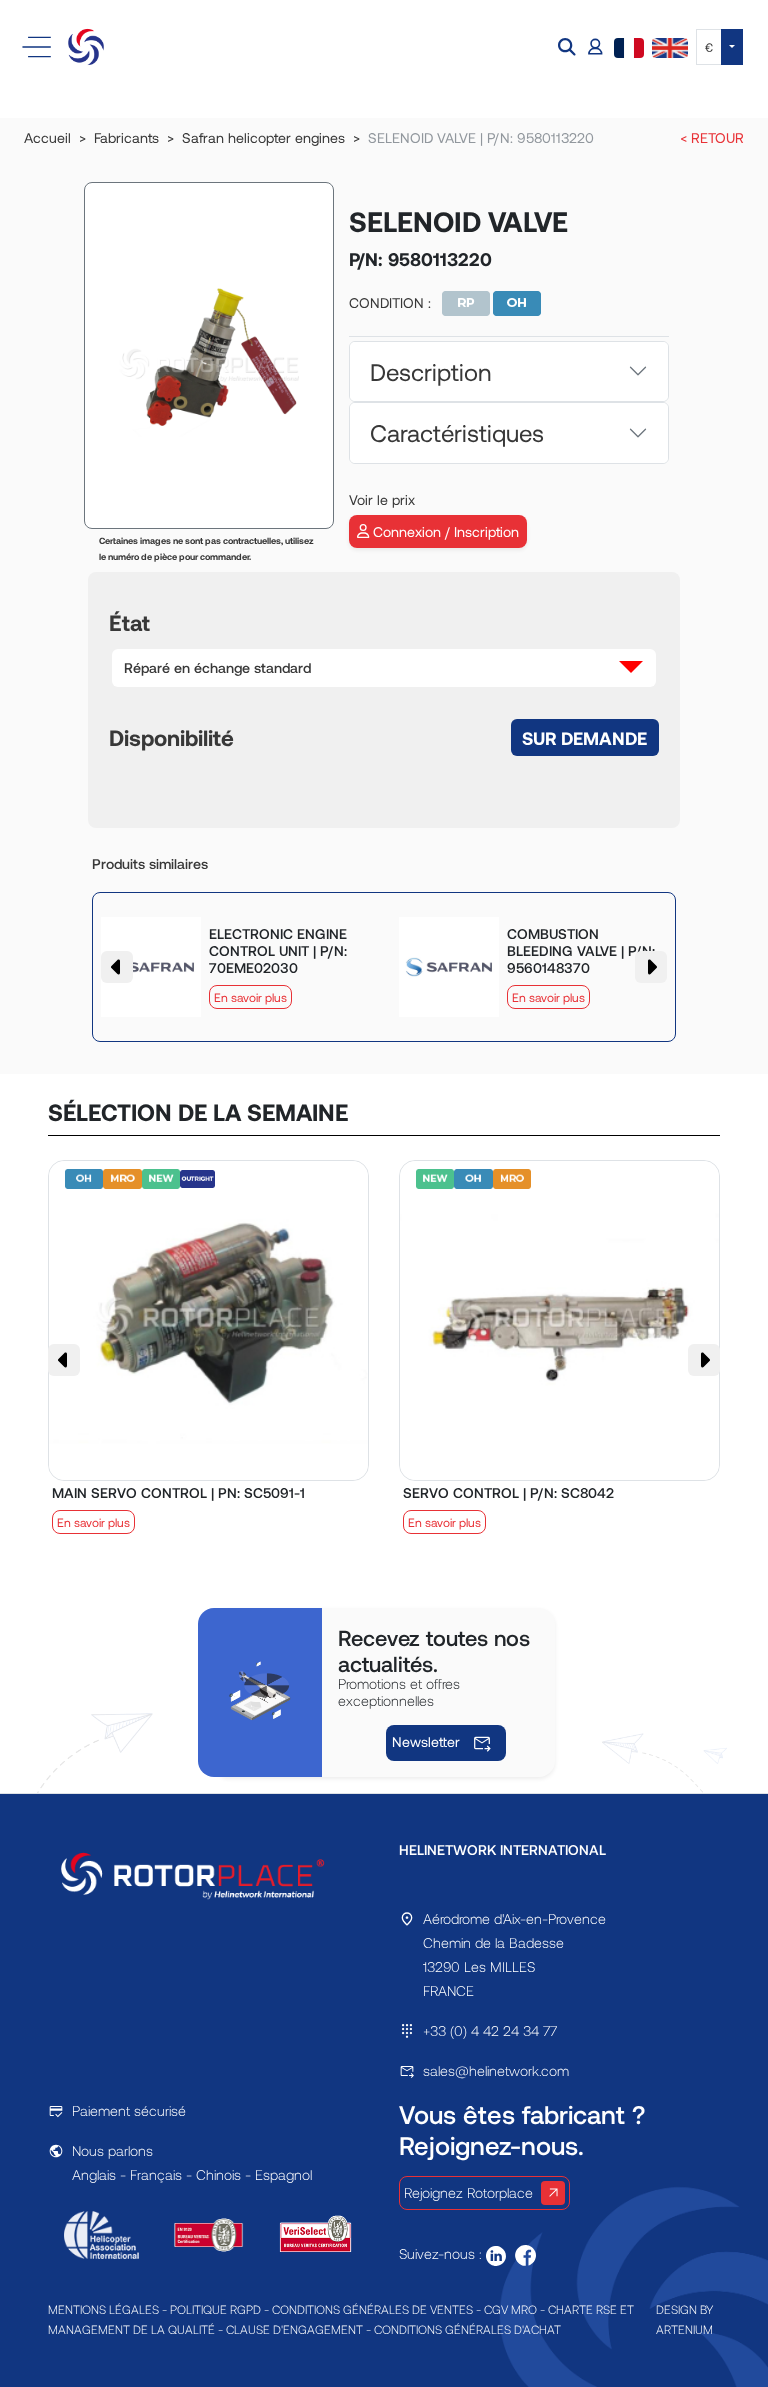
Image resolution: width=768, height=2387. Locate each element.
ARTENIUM (684, 2329)
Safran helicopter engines (263, 137)
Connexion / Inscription (444, 531)
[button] (569, 47)
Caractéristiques (457, 432)
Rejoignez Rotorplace (468, 2192)
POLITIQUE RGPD (215, 2309)
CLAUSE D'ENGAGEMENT (294, 2329)
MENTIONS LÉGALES (103, 2309)
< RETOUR (712, 137)
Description (430, 371)
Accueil (47, 137)
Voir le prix (382, 499)
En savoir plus (250, 997)
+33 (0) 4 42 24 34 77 (490, 2030)
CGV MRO (510, 2309)
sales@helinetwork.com (496, 2070)
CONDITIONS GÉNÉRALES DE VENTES (372, 2309)
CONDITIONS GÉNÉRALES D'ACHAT (467, 2329)
